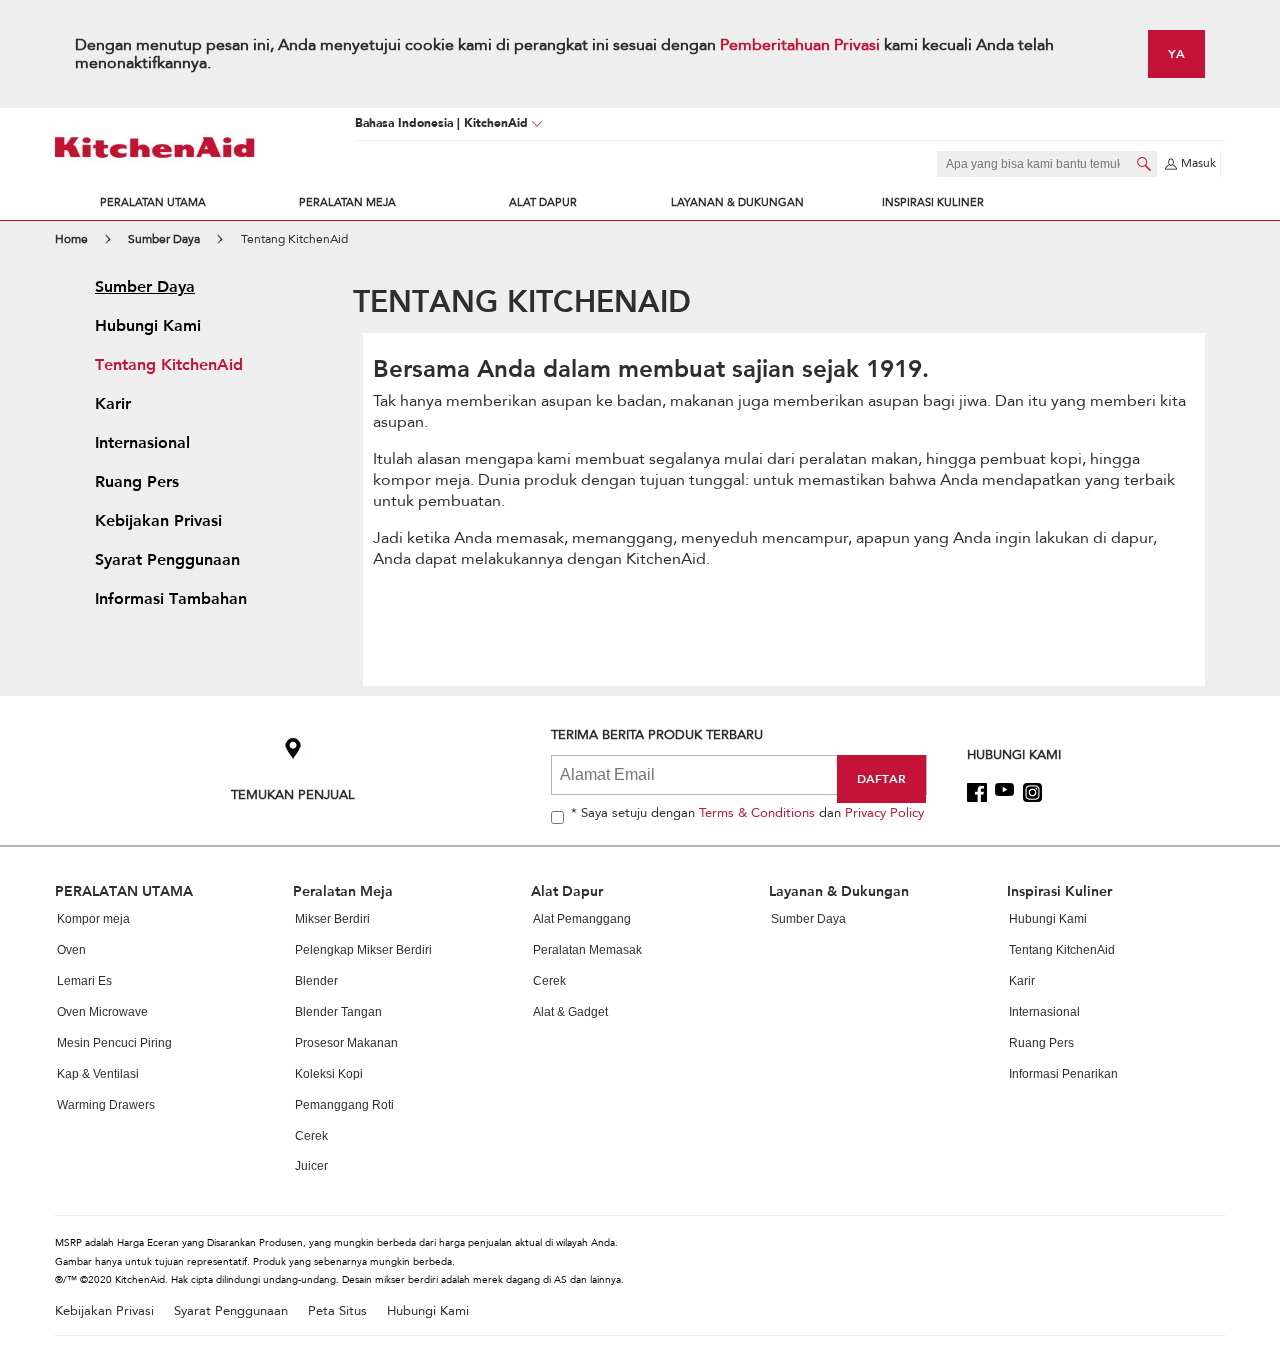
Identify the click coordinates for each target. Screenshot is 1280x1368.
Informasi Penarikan (1063, 1074)
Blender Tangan (338, 1012)
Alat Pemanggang (582, 919)
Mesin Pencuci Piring (114, 1043)
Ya (1176, 53)
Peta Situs (337, 1311)
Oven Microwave (102, 1012)
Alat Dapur (543, 202)
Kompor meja (93, 919)
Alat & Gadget (570, 1012)
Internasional (1044, 1012)
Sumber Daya (808, 919)
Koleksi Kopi (329, 1074)
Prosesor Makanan (346, 1043)
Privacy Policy (884, 813)
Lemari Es (84, 981)
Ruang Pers (1041, 1043)
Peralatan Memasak (587, 950)
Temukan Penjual (293, 794)
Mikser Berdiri (332, 919)
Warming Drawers (106, 1105)
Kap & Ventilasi (98, 1074)
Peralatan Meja (347, 202)
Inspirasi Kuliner (933, 202)
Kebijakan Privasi (104, 1311)
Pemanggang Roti (344, 1105)
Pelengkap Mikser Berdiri (363, 950)
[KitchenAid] (155, 147)
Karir (1022, 981)
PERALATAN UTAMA (153, 202)
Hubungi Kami (1048, 919)
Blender (316, 981)
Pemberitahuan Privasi (802, 45)
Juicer (311, 1166)
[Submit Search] (1144, 164)
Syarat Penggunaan (231, 1311)
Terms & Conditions (757, 813)
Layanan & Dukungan (737, 202)
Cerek (311, 1136)
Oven (71, 950)
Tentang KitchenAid (1062, 950)
